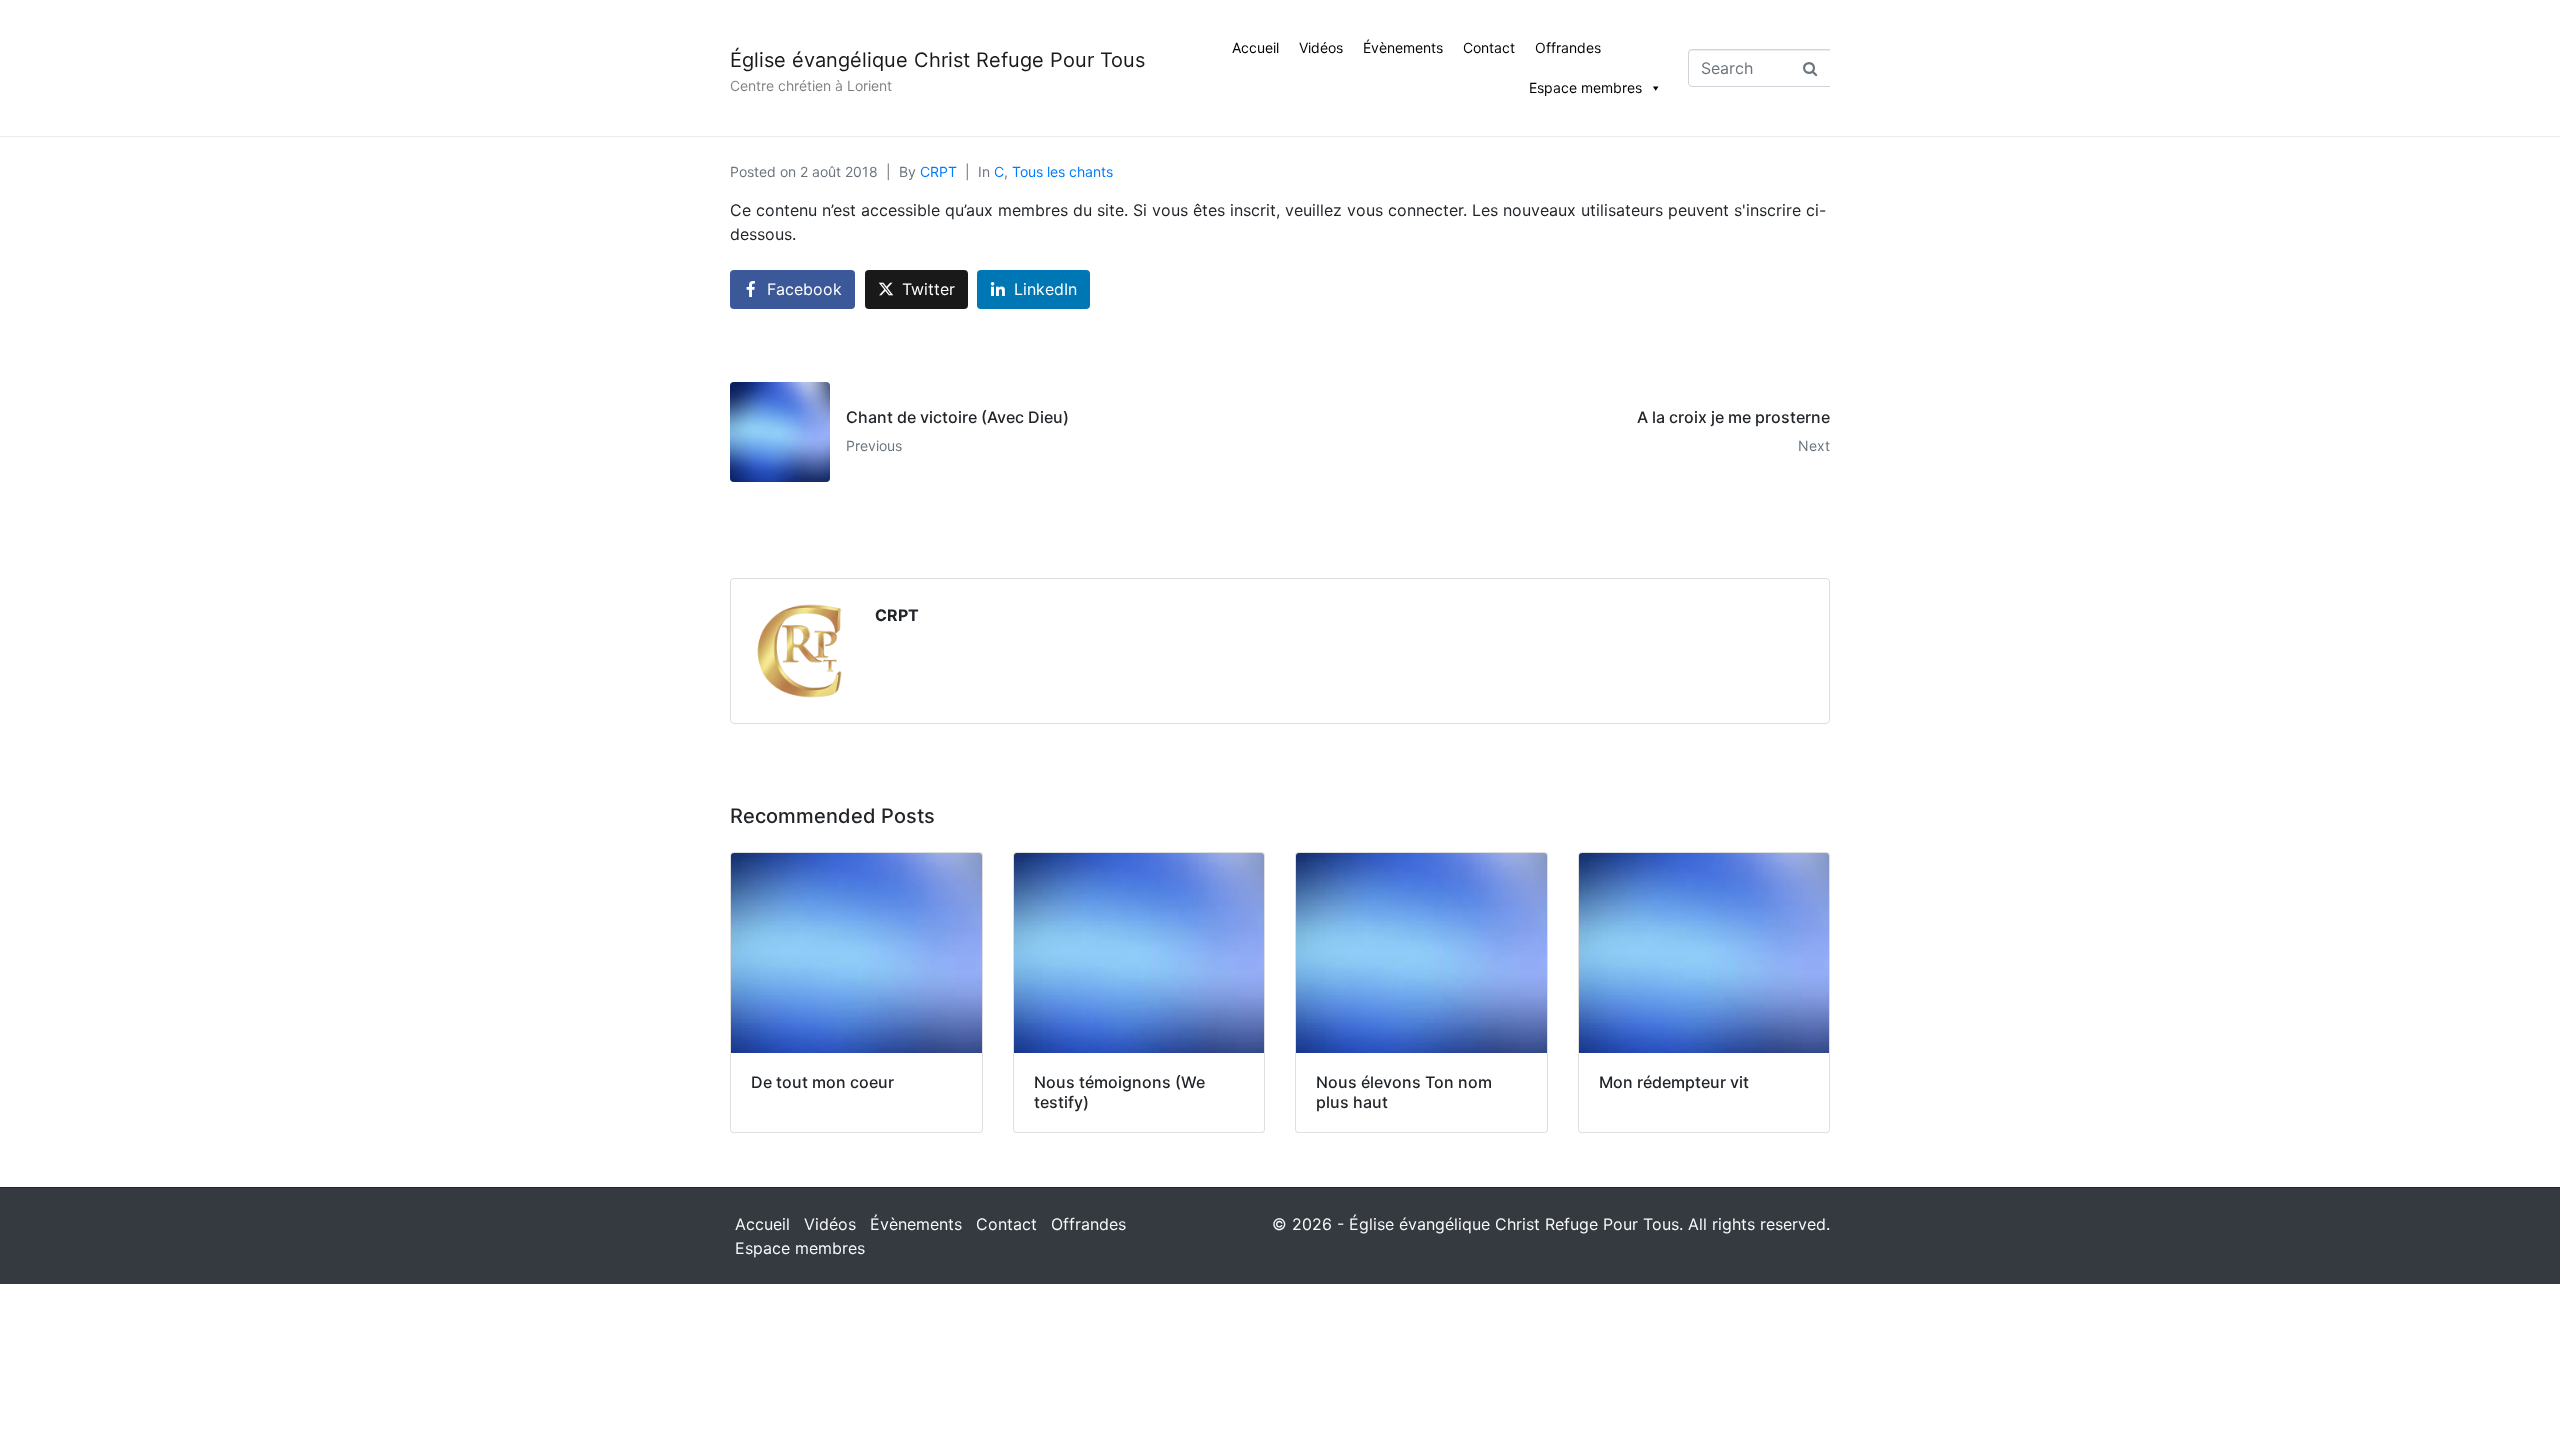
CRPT (938, 171)
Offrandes (1568, 47)
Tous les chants (1062, 171)
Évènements (1403, 47)
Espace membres (1585, 87)
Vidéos (1321, 47)
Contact (1489, 47)
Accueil (1255, 47)
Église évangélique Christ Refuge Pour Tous (937, 60)
